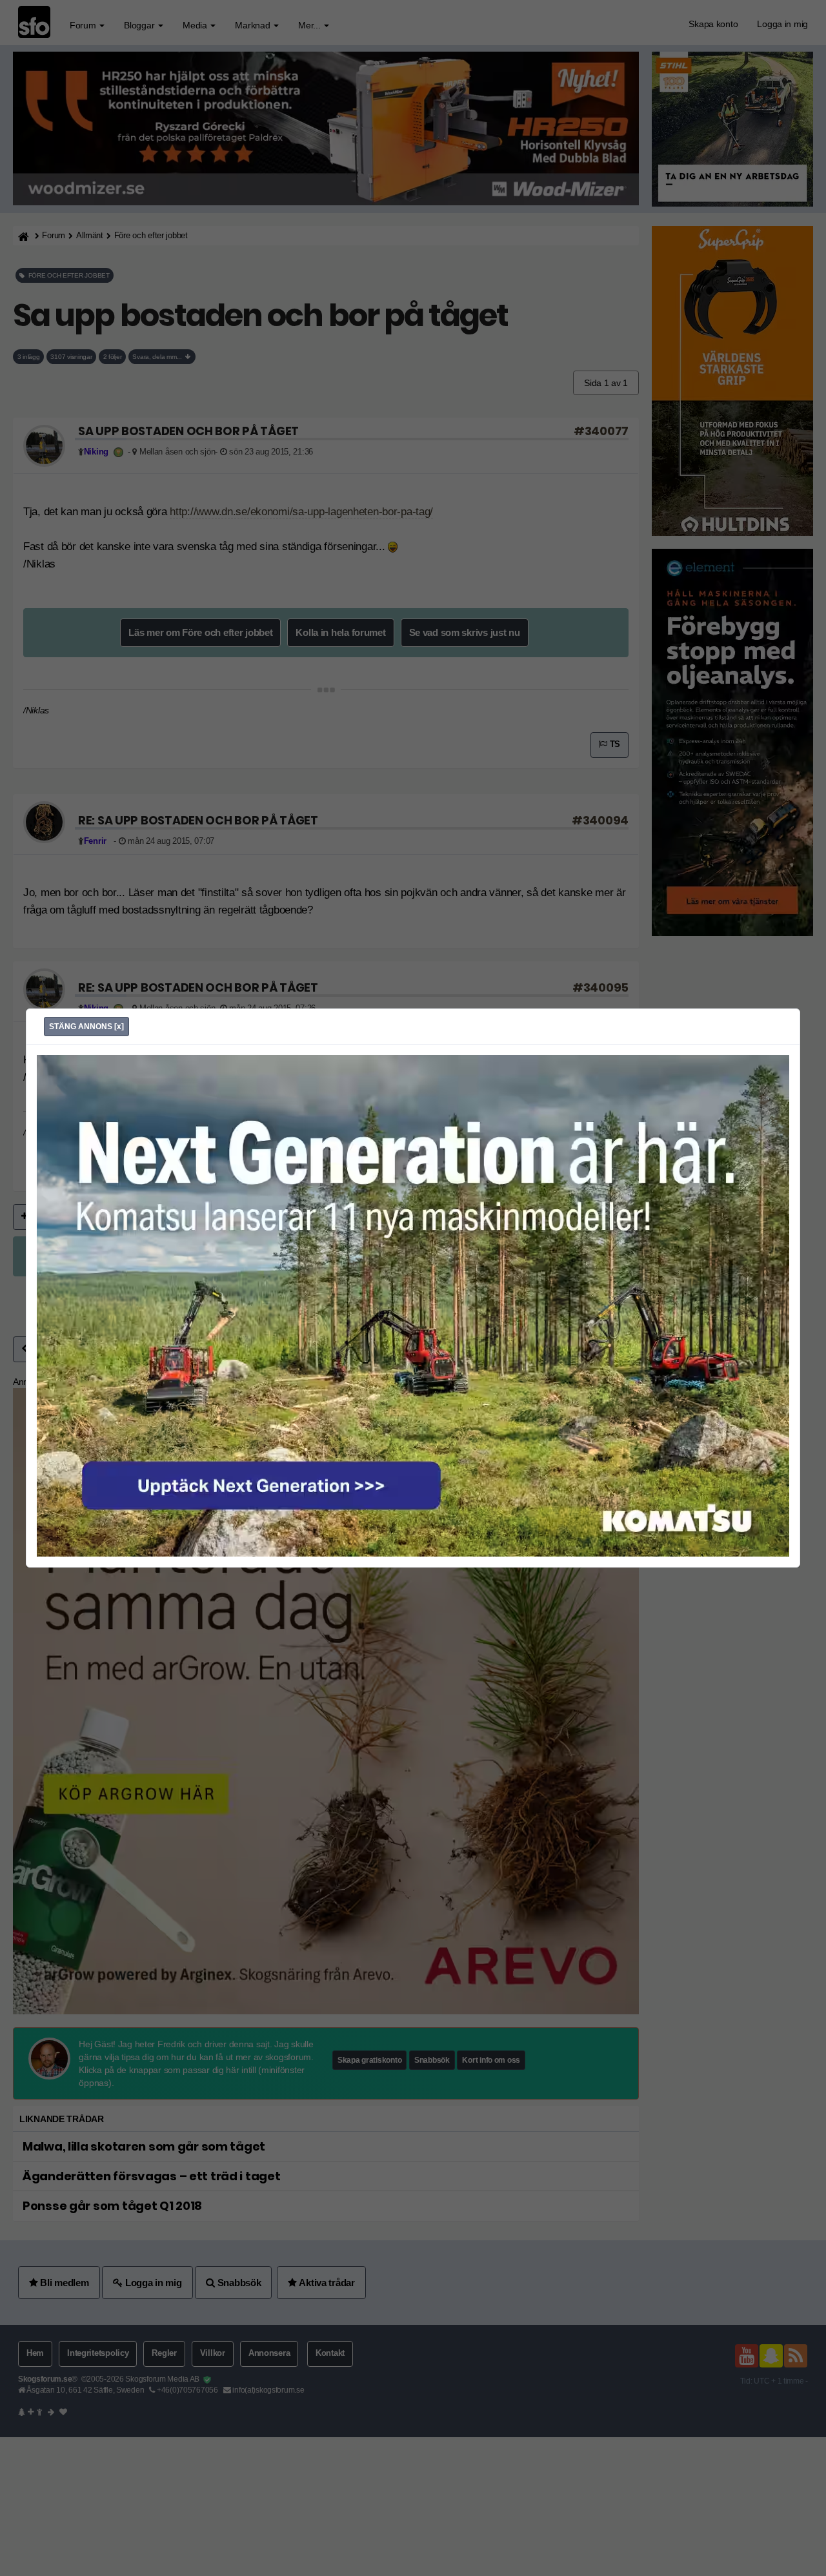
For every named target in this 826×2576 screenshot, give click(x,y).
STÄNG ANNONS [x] (86, 1027)
